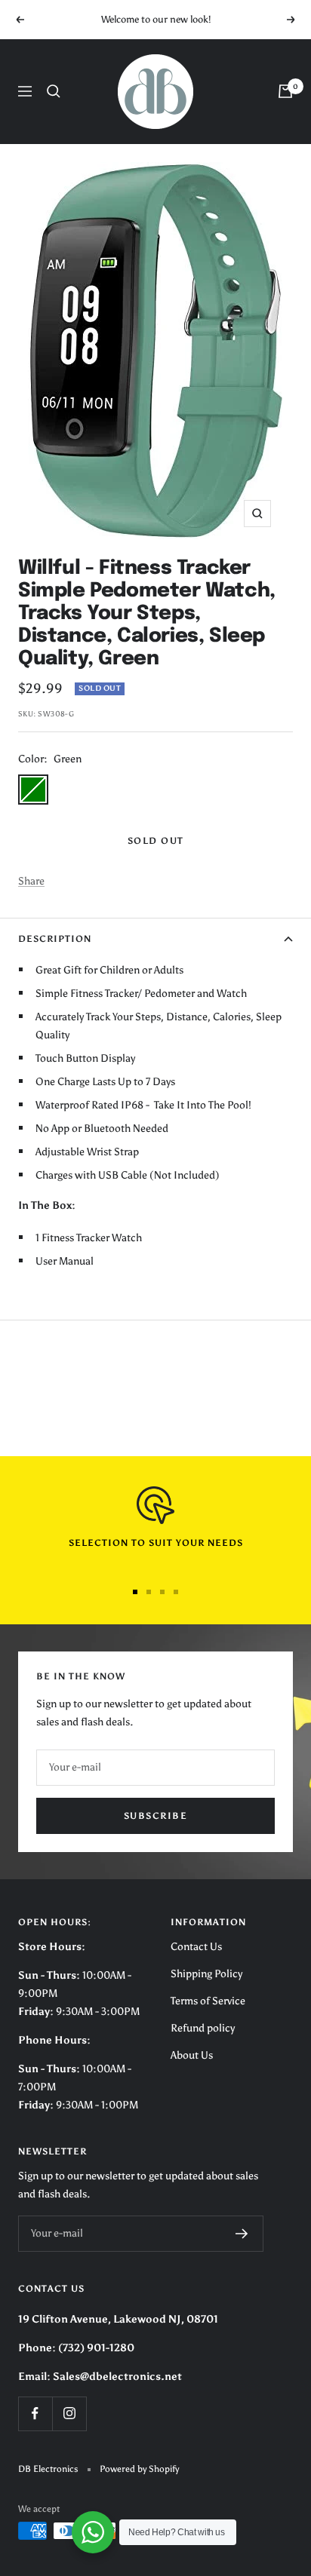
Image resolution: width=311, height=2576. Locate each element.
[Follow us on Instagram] (69, 2413)
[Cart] (285, 91)
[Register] (242, 2234)
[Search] (54, 91)
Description (55, 939)
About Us (192, 2055)
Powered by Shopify (139, 2469)
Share (31, 881)
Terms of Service (208, 2001)
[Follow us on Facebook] (35, 2413)
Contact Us (196, 1947)
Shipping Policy (206, 1974)
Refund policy (203, 2028)
